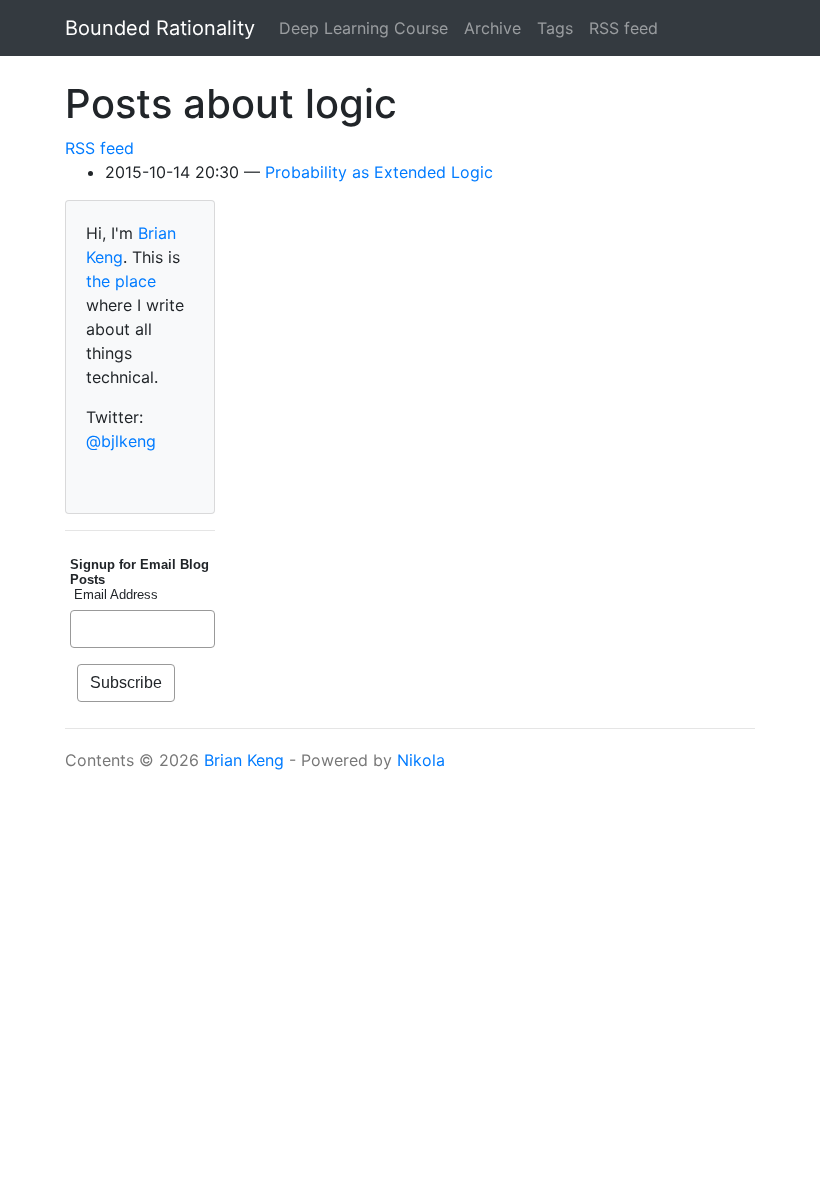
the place (121, 281)
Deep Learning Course (363, 28)
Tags (555, 28)
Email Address (114, 594)
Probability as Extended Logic (379, 172)
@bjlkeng (121, 441)
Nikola (421, 760)
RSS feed (623, 28)
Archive (492, 28)
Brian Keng (244, 760)
